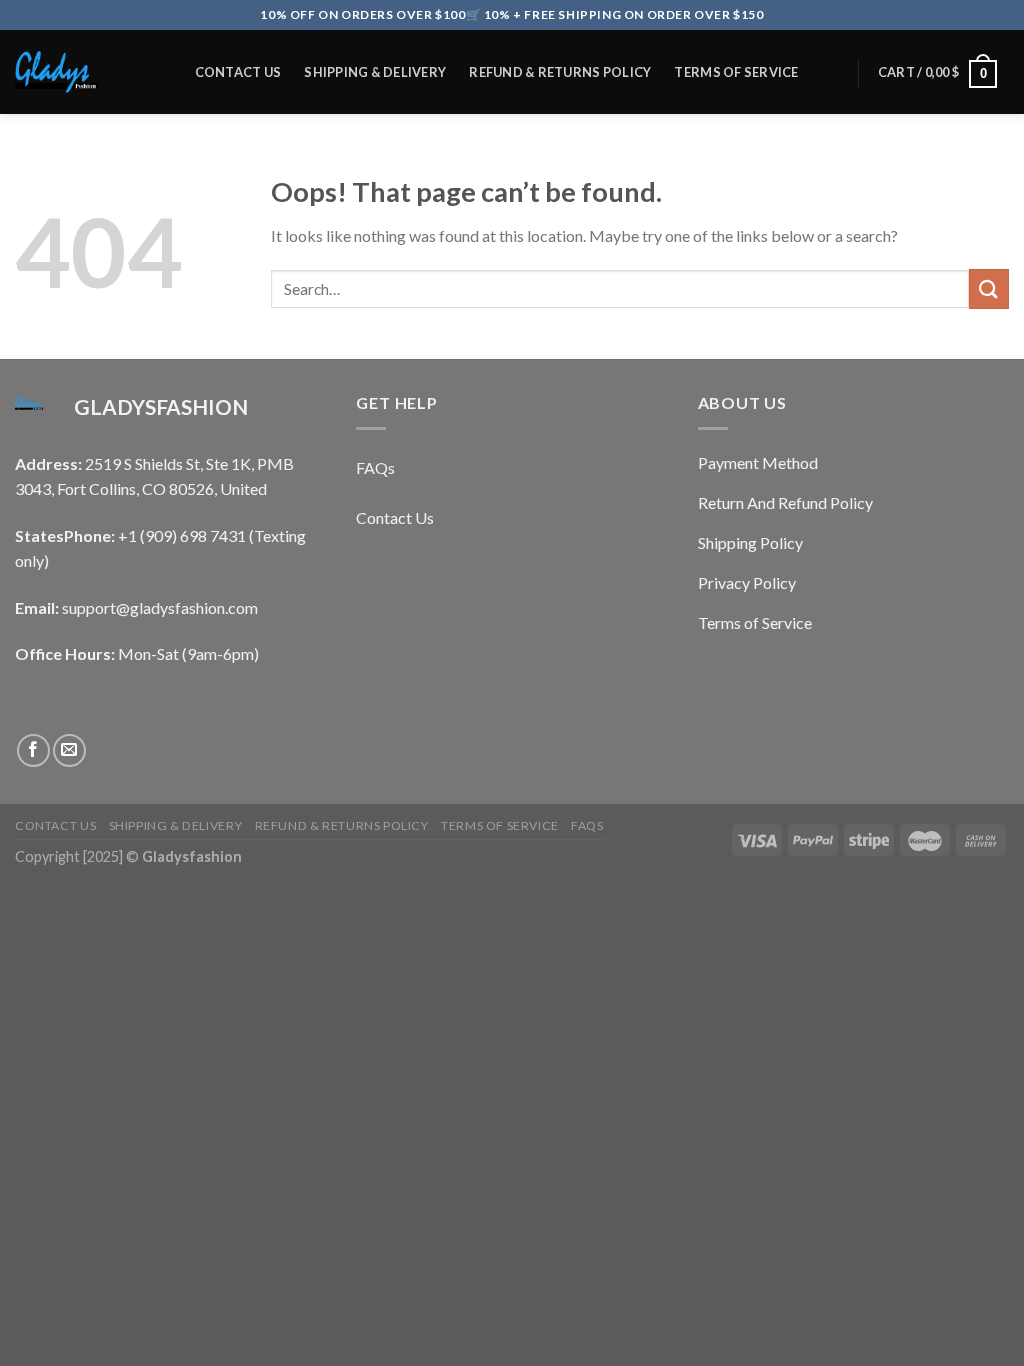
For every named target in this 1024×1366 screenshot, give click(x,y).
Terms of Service (736, 72)
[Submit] (989, 288)
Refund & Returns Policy (560, 72)
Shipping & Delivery (375, 72)
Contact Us (238, 72)
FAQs (212, 175)
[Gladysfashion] (84, 72)
